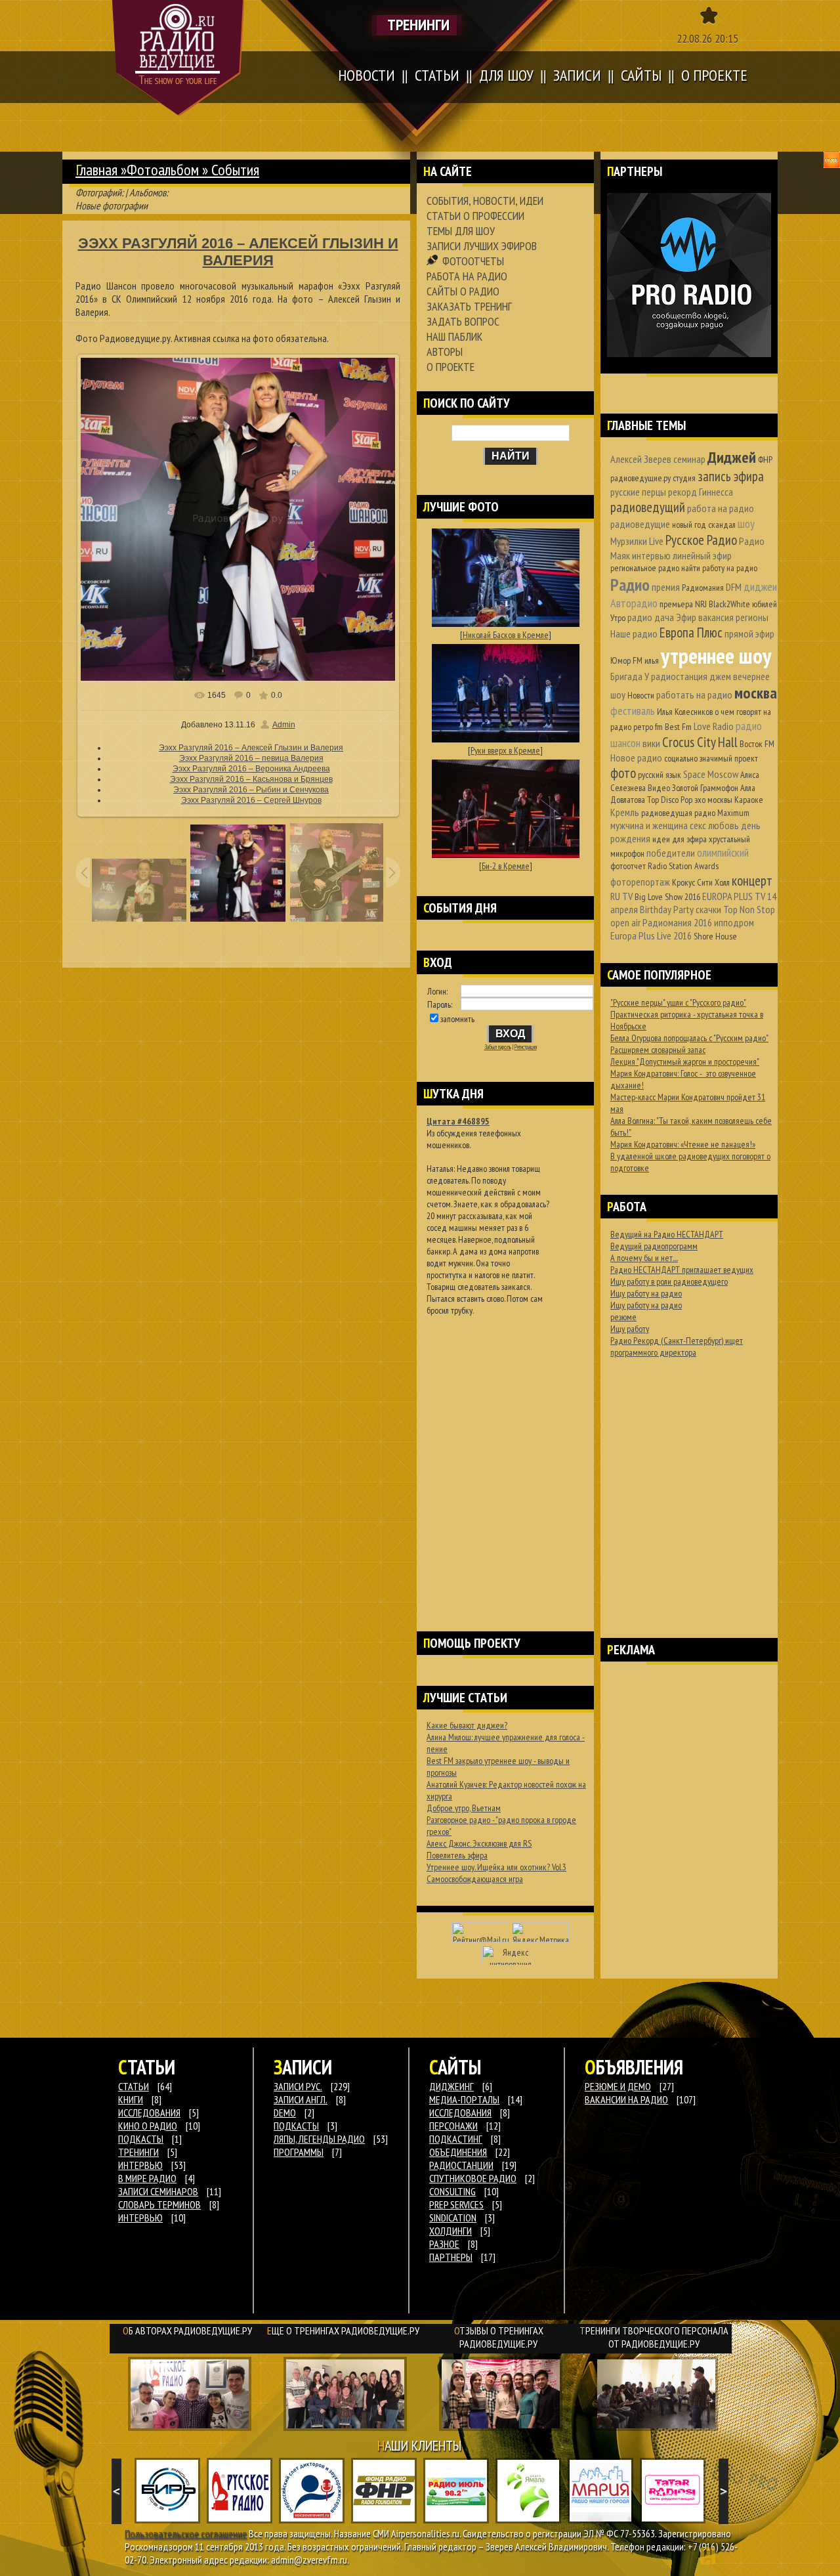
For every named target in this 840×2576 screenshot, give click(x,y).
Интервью (140, 2218)
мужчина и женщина (649, 825)
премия (666, 587)
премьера (676, 604)
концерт (752, 881)
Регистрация (526, 1047)
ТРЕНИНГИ (138, 2152)
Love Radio (714, 726)
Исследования (460, 2113)
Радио (630, 585)
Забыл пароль (498, 1047)
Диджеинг (451, 2086)
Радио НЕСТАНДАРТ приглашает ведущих (682, 1270)
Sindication (453, 2218)
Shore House (715, 936)
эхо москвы (713, 800)
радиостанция (679, 676)
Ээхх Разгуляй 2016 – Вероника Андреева (251, 769)
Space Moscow (711, 774)
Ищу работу (630, 1329)
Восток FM (757, 744)
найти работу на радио (719, 568)
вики (651, 743)
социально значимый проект (711, 758)
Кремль (625, 812)
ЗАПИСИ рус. (298, 2086)
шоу (746, 524)
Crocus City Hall (700, 742)
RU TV (621, 896)
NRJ (701, 604)
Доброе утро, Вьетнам (464, 1808)
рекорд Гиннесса (701, 492)
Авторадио (634, 603)
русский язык (660, 775)
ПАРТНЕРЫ (451, 2257)
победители (671, 853)
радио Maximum (722, 813)
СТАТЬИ (134, 2086)
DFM (734, 587)
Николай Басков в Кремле (506, 635)
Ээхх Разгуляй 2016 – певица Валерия (251, 758)
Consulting (452, 2191)
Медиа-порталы (464, 2099)
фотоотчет (628, 866)
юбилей (765, 604)
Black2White (729, 604)
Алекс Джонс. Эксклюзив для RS (479, 1843)
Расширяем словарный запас (658, 1050)
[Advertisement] (505, 1457)
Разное (444, 2244)
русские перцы (638, 492)
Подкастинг (456, 2139)
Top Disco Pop (670, 800)
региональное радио (645, 568)
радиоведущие (640, 524)
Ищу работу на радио (646, 1293)
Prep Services (456, 2204)
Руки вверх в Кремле (505, 750)
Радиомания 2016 (677, 922)
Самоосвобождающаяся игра (475, 1879)
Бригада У (630, 676)
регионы (752, 617)
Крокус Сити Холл (701, 882)
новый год (689, 525)
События (235, 170)
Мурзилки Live (637, 541)
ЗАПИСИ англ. (301, 2099)
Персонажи (453, 2126)
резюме (623, 1317)
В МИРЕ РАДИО (147, 2178)
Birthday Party (667, 909)
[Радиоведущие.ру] (178, 58)
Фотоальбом (163, 170)
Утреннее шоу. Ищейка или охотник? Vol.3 (496, 1867)
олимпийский (723, 852)
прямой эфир (749, 633)
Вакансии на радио (626, 2099)
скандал (722, 525)
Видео (659, 788)
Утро (618, 618)
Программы (299, 2152)
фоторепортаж (640, 882)
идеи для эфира (680, 839)
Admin (284, 725)
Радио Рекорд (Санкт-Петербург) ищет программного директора (677, 1346)
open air (625, 922)
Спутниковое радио (473, 2178)
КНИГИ (131, 2099)
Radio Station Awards (683, 866)
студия (684, 478)
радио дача (651, 617)
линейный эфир (702, 555)
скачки (708, 909)
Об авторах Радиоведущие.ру (187, 2330)
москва (756, 693)
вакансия (716, 617)
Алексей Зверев (641, 459)
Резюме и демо (618, 2086)
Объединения (458, 2152)
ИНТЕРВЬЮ (140, 2165)
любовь (724, 825)
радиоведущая (667, 813)
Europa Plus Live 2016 (651, 935)
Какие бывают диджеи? (467, 1725)
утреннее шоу (716, 655)
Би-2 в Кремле (506, 866)
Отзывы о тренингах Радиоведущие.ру (499, 2337)
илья (652, 660)
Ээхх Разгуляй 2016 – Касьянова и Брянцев (251, 779)
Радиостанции (461, 2165)
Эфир (686, 617)
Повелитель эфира (457, 1855)
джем (720, 676)
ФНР (765, 460)
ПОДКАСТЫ (141, 2139)
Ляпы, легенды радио (319, 2139)
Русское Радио (701, 540)
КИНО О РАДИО (148, 2126)
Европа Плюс (691, 633)
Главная (96, 170)
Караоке (749, 800)
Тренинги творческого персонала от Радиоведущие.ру (654, 2337)
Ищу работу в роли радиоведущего (669, 1281)
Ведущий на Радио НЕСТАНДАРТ (667, 1234)
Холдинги (451, 2231)
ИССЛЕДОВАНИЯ (149, 2113)
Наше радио (634, 633)
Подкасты (296, 2126)
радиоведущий (648, 507)
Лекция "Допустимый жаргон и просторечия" (685, 1062)
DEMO (285, 2113)
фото (623, 773)
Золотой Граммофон (705, 788)
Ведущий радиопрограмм (654, 1246)
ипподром (734, 922)
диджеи (760, 587)
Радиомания (703, 588)
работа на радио (721, 508)
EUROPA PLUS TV (734, 896)
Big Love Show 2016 (667, 897)
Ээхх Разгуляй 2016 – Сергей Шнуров (251, 800)
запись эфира (731, 476)
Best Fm (678, 727)
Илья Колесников (685, 712)
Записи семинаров (158, 2191)
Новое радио (636, 758)
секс (698, 825)
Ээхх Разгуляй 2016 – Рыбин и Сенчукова (251, 790)
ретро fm (648, 727)
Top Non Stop (749, 909)
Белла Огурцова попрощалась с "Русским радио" (689, 1038)
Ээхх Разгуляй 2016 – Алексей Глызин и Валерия (251, 748)
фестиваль (633, 711)
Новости (641, 695)
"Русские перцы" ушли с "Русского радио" (678, 1002)
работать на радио (694, 695)
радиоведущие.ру (640, 478)
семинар (689, 459)
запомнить (457, 1019)
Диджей (732, 457)
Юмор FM (626, 660)
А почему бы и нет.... (644, 1258)
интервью (651, 555)
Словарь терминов (159, 2204)
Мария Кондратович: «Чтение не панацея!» (683, 1144)
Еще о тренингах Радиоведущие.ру (343, 2330)
